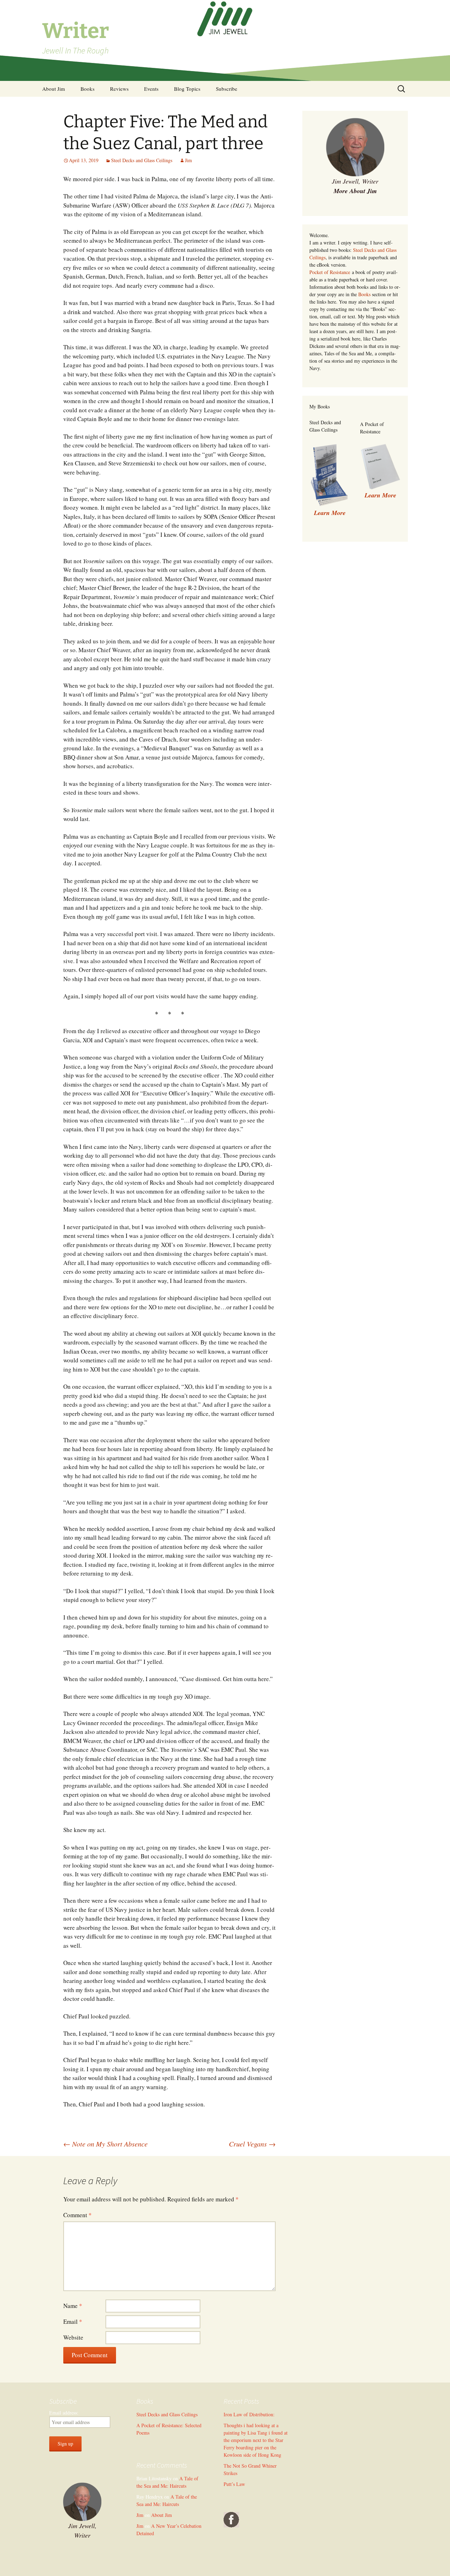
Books (88, 89)
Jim (188, 160)
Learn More (380, 495)
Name (73, 2306)
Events (151, 89)
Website (73, 2337)
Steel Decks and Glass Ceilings (142, 160)
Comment (78, 2215)
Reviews (119, 89)
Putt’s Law (234, 2484)
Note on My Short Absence (105, 2144)
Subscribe (227, 89)
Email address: (64, 2413)
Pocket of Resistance (330, 272)
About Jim (54, 89)
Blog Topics (187, 89)
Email (73, 2321)
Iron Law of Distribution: (249, 2414)
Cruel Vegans (252, 2144)
